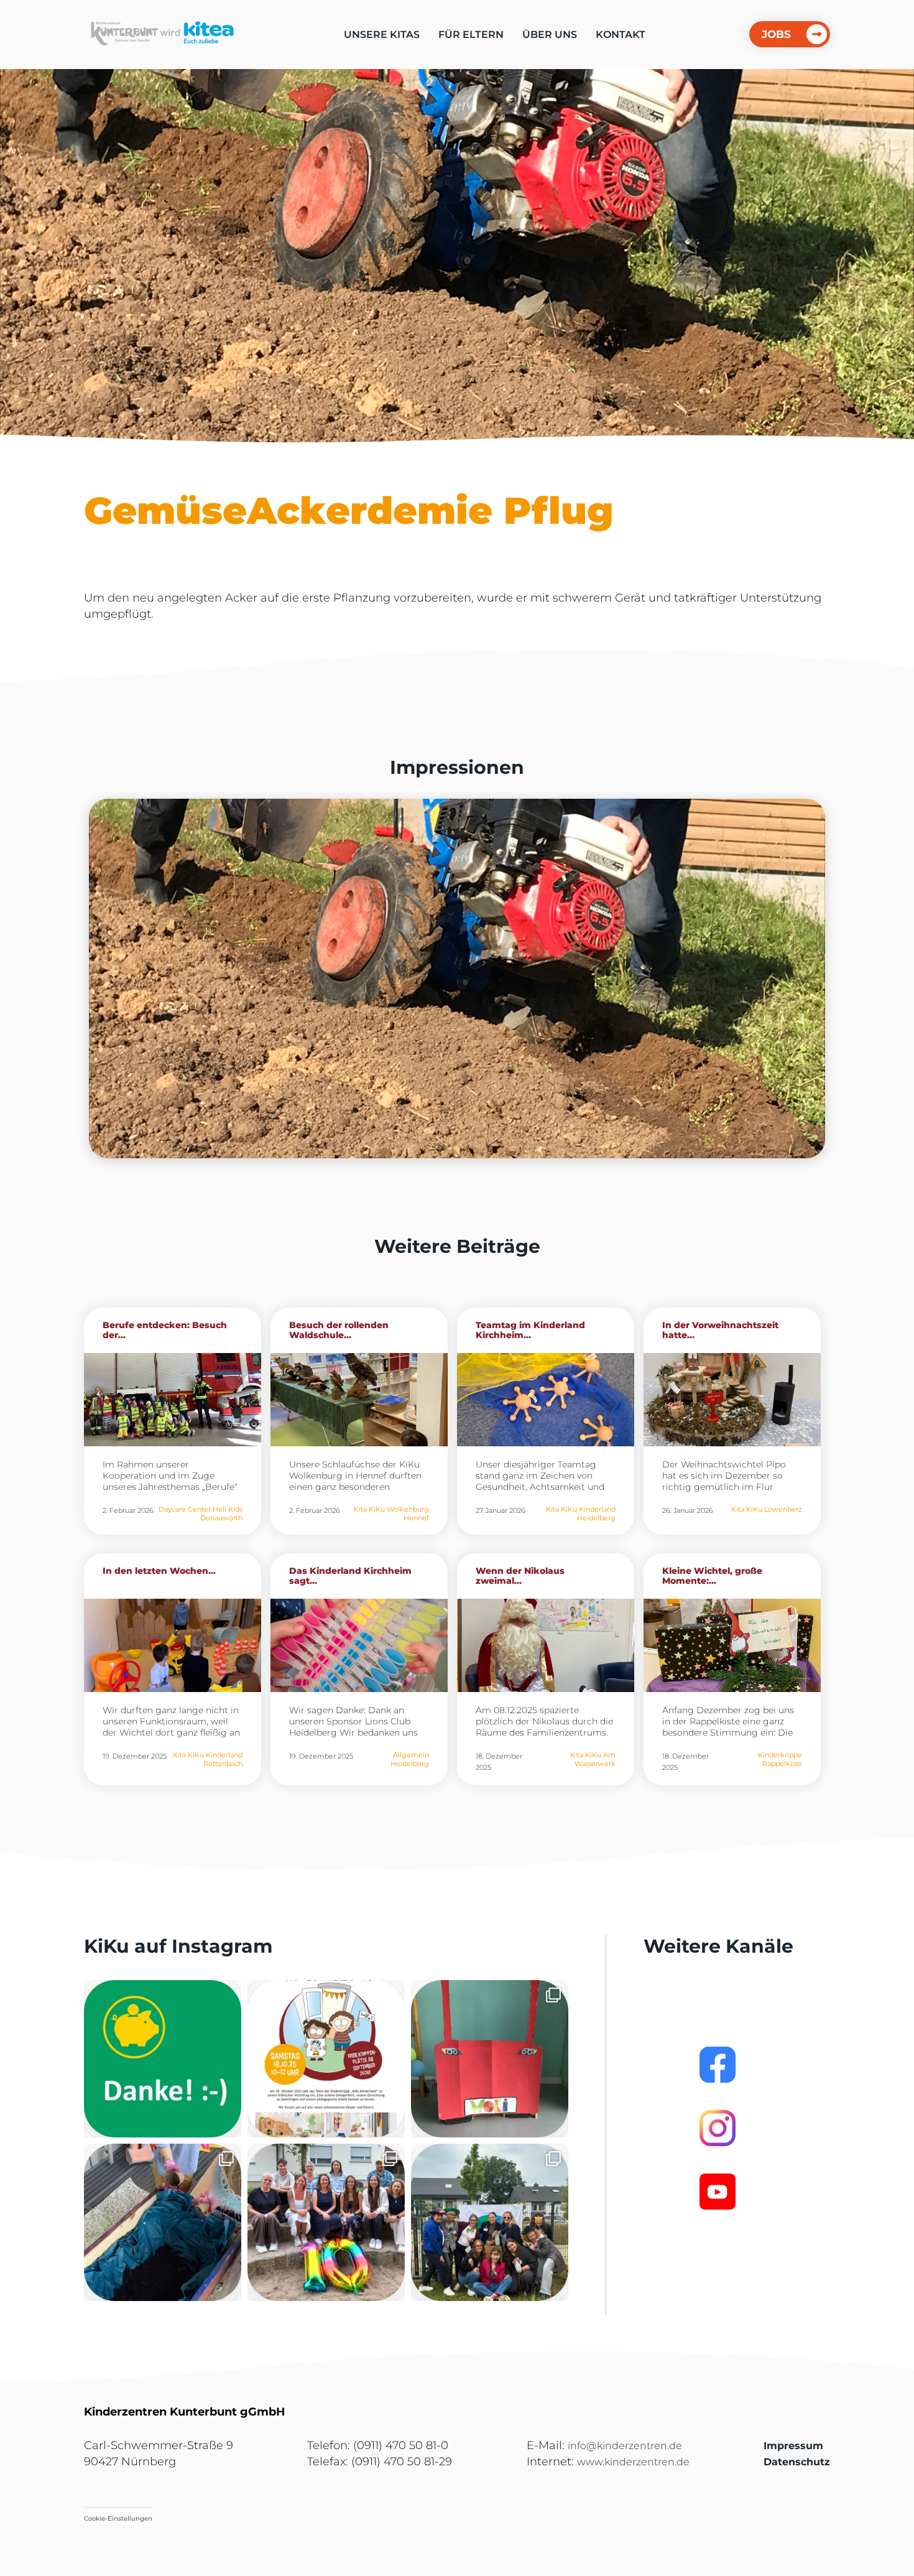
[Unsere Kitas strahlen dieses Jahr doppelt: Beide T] (163, 2059)
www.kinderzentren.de (633, 2462)
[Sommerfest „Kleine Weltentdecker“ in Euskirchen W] (490, 2222)
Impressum (793, 2446)
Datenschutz (797, 2462)
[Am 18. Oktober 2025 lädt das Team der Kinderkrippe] (326, 2059)
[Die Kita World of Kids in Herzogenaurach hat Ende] (490, 2059)
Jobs (776, 34)
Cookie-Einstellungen (118, 2518)
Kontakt (621, 35)
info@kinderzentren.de (625, 2446)
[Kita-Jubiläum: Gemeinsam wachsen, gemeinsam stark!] (326, 2222)
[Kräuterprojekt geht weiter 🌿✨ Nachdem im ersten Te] (163, 2222)
